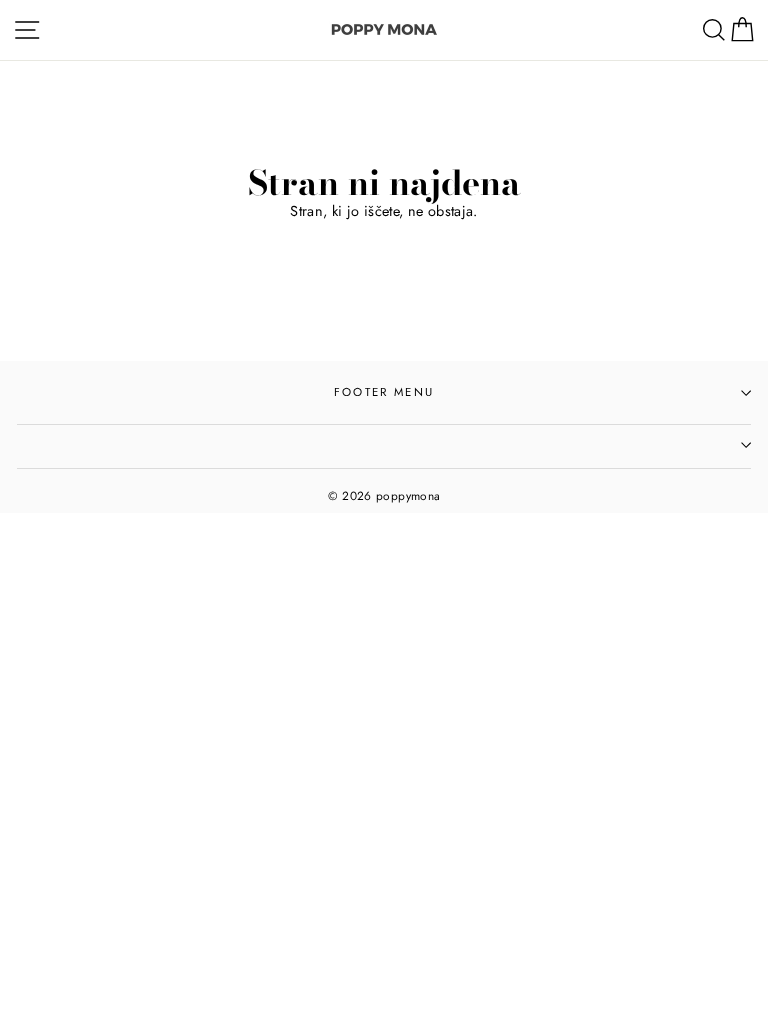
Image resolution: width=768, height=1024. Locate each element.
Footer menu (384, 392)
